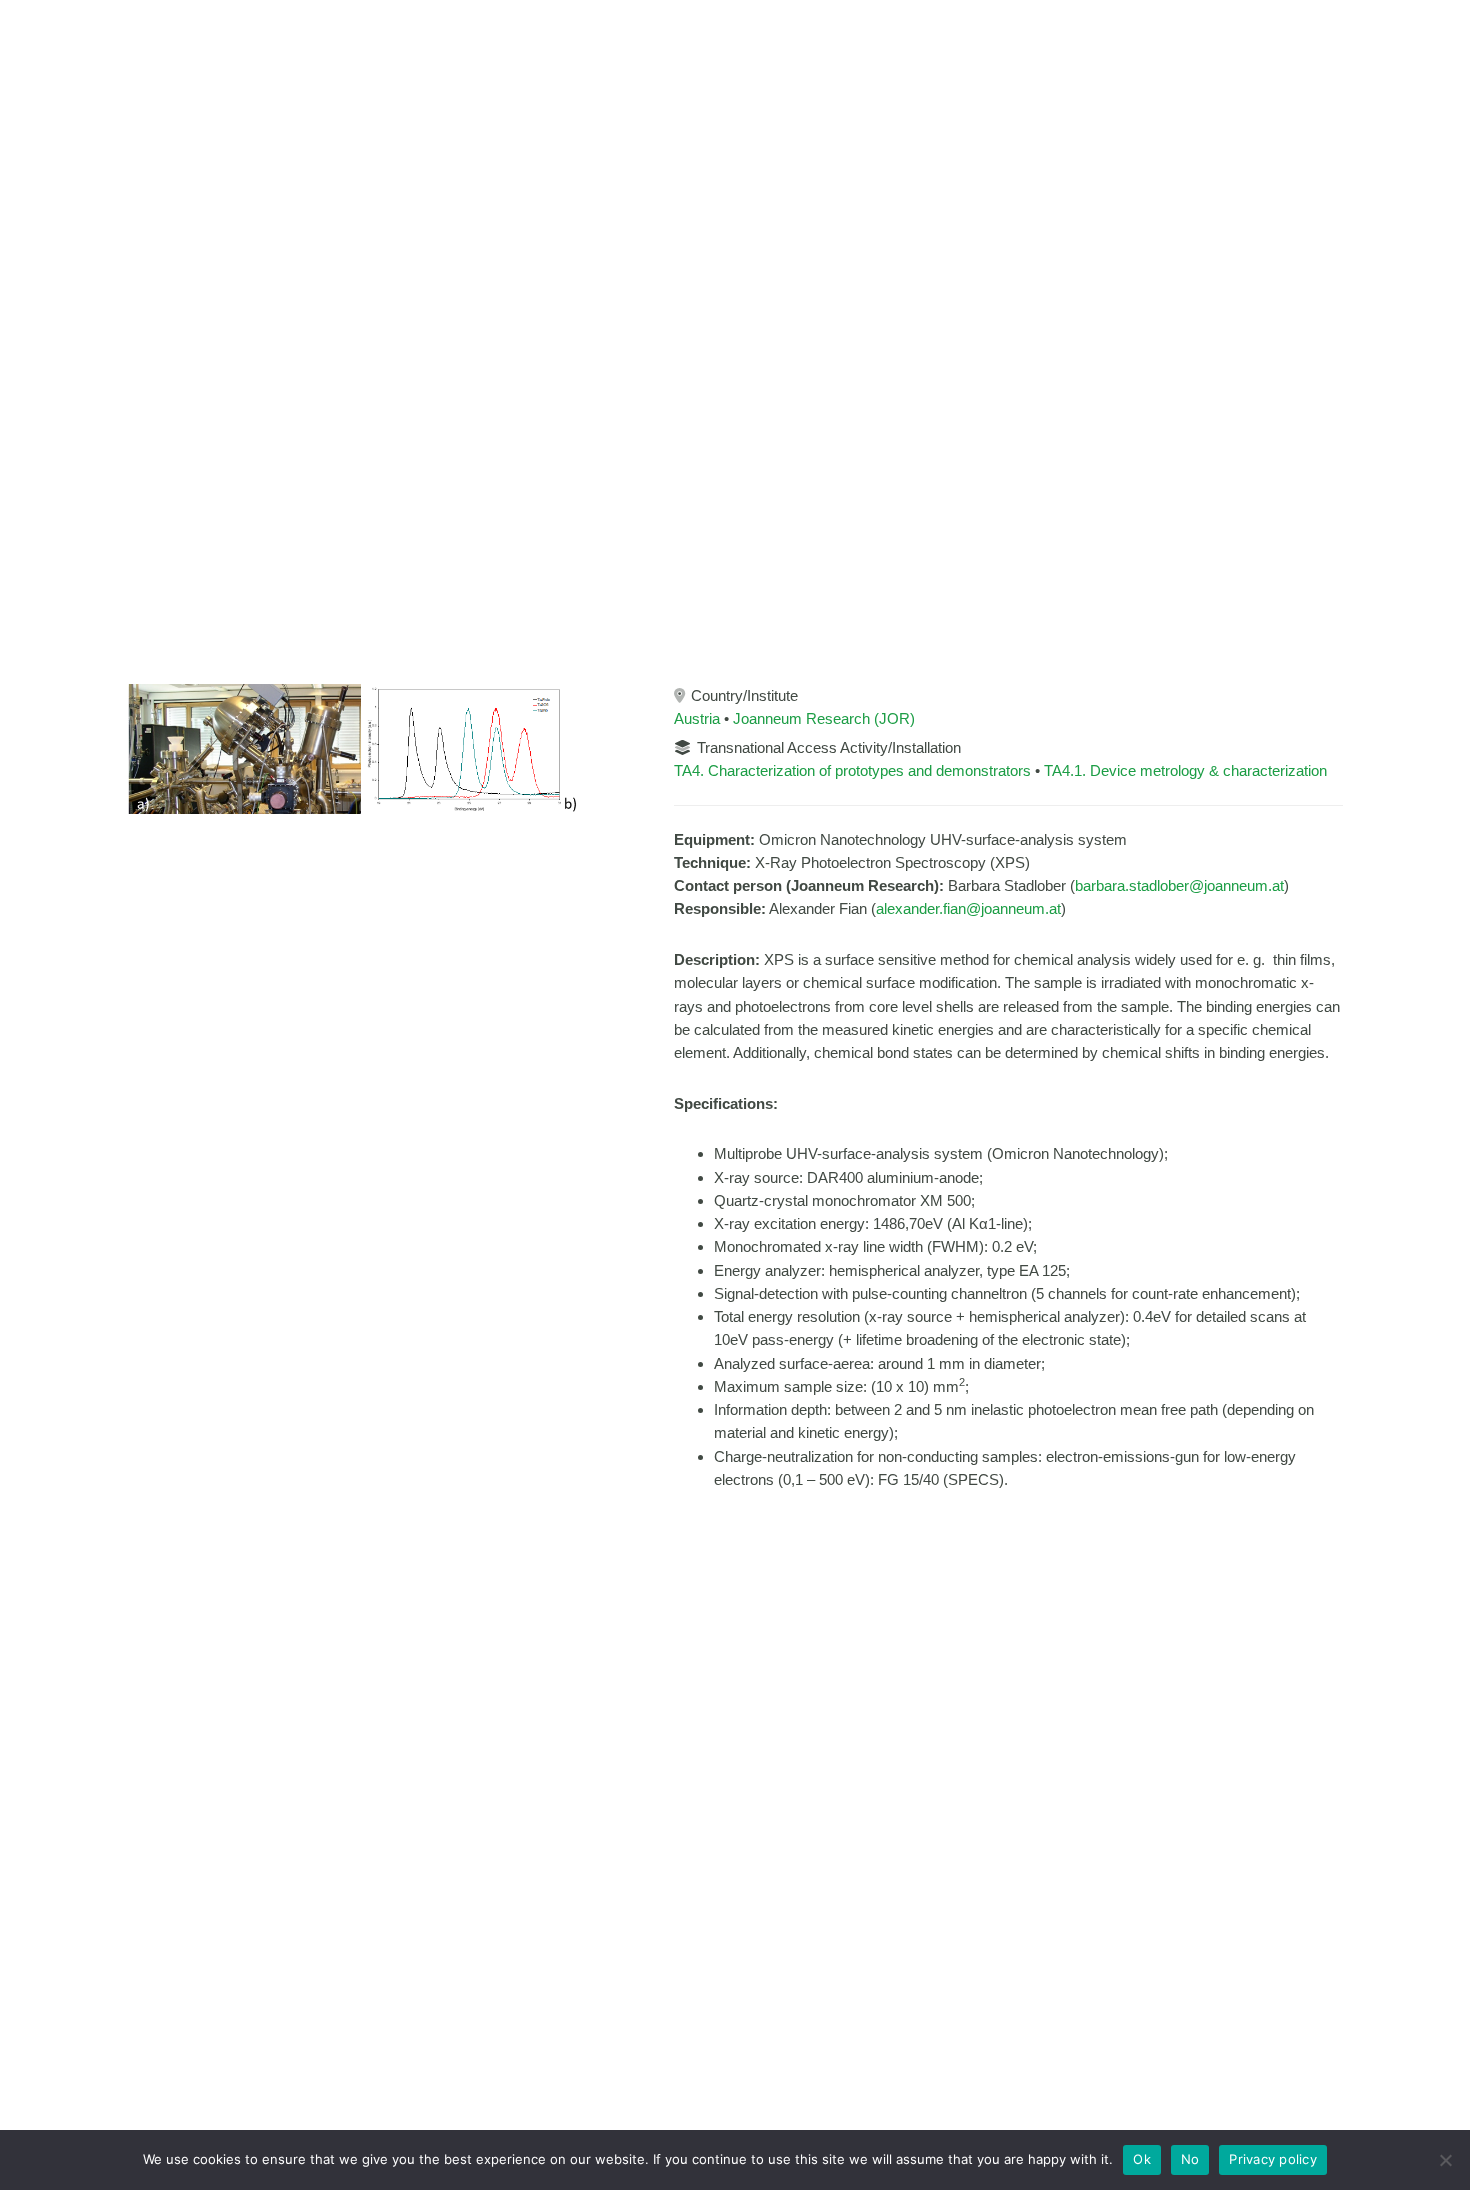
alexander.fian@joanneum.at (968, 908)
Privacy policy (1273, 2159)
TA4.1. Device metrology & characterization (1185, 770)
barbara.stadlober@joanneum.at (1179, 885)
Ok (1142, 2159)
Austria (697, 718)
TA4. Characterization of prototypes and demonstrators (852, 770)
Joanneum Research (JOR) (824, 718)
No (1190, 2159)
